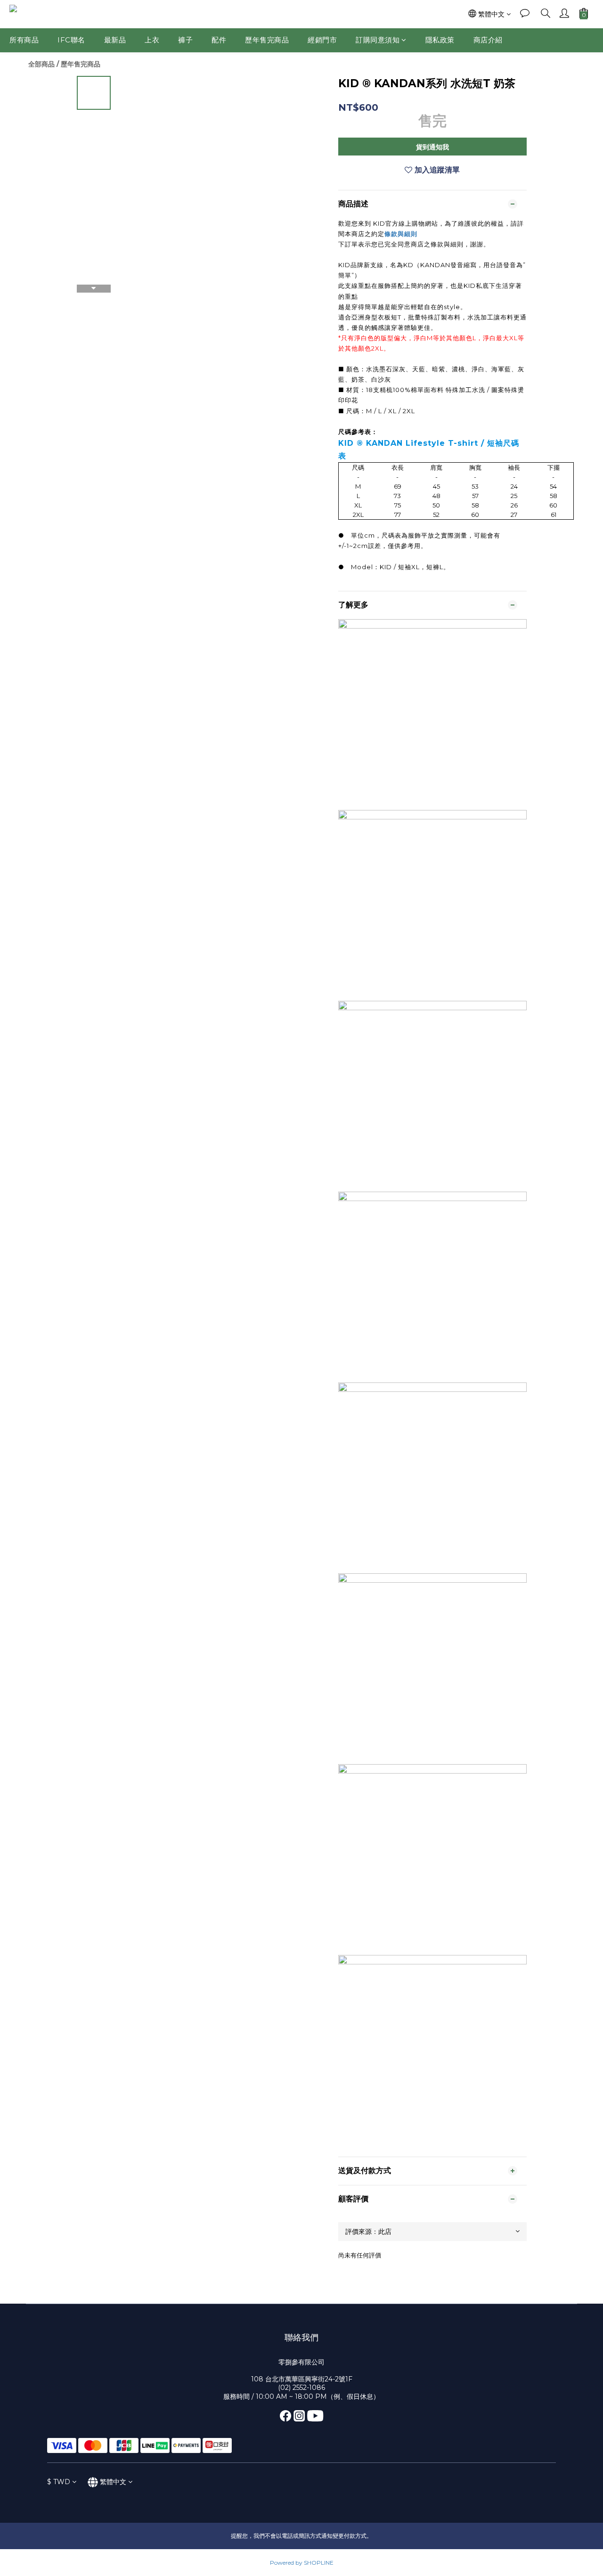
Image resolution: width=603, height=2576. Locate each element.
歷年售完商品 (267, 40)
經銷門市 (322, 40)
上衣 (152, 40)
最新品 (115, 40)
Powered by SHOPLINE (302, 2563)
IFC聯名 (71, 40)
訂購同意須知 (378, 40)
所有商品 (24, 40)
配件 (219, 40)
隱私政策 (440, 40)
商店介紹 (488, 40)
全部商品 (41, 64)
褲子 (185, 40)
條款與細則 (401, 234)
